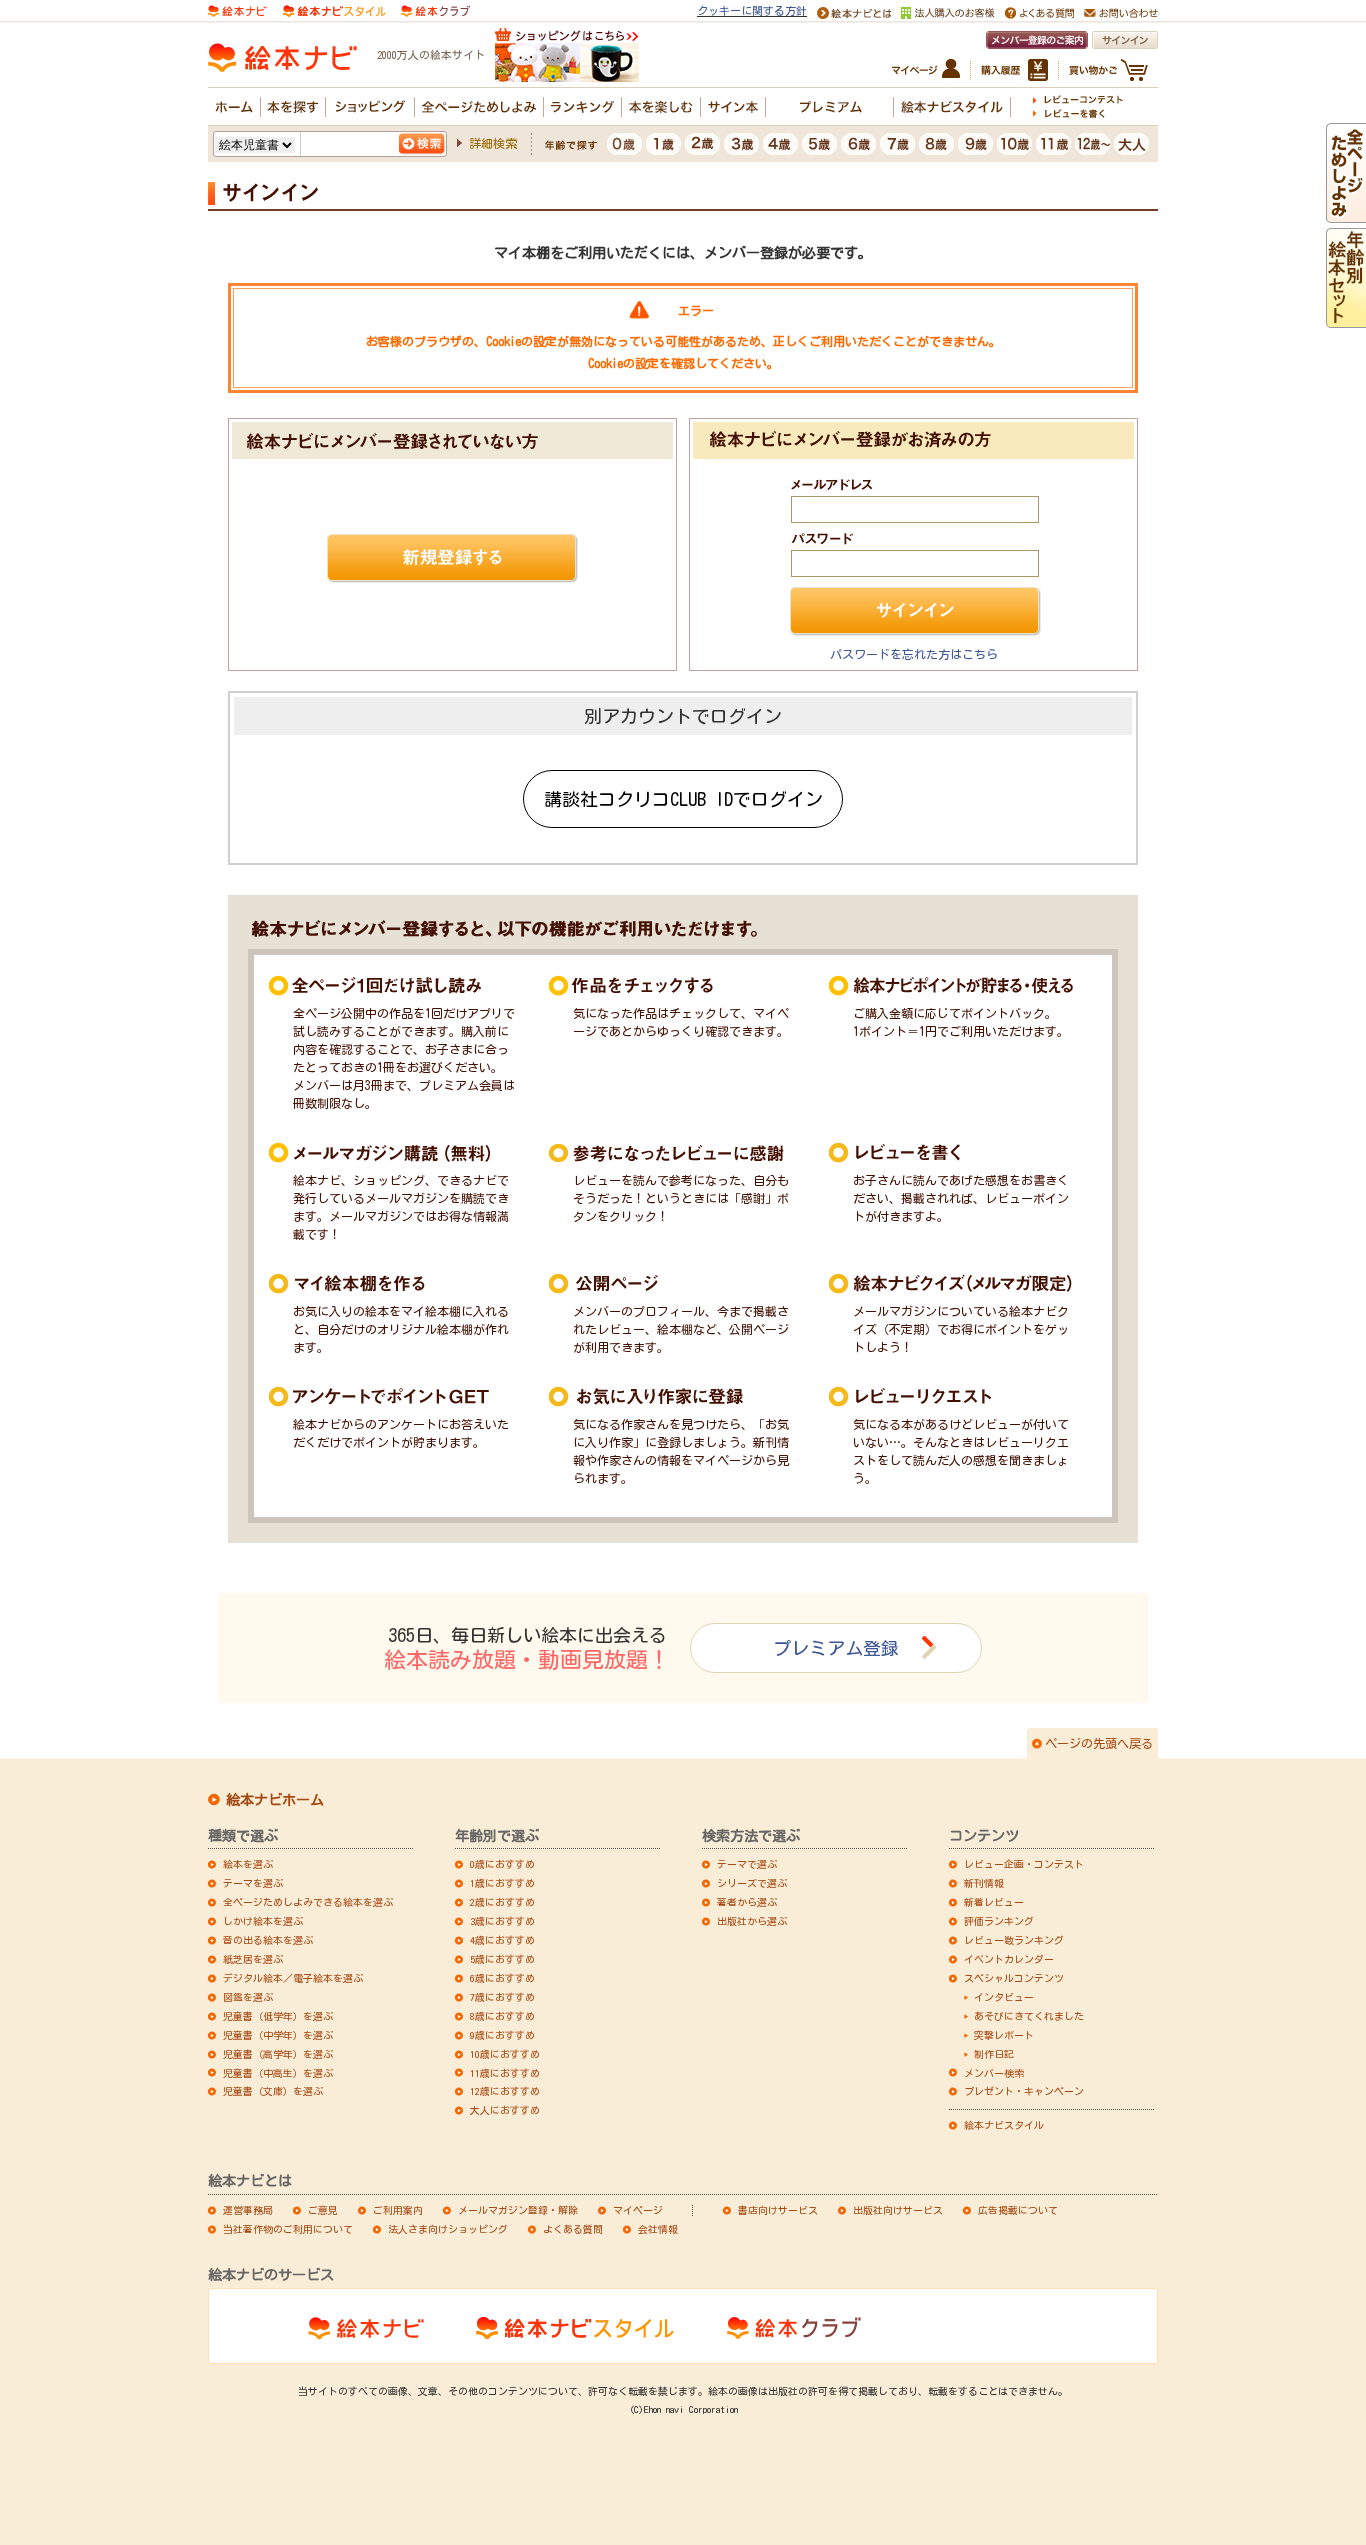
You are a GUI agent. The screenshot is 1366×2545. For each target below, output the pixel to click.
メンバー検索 (994, 2073)
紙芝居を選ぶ (253, 1959)
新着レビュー (994, 1902)
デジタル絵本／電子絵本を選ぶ (293, 1978)
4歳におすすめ (502, 1940)
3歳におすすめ (502, 1921)
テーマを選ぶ (253, 1883)
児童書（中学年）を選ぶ (278, 2035)
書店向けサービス (778, 2210)
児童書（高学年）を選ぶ (278, 2054)
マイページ (638, 2210)
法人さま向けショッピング (448, 2229)
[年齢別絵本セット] (1346, 319)
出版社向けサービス (898, 2210)
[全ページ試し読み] (1346, 214)
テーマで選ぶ (747, 1864)
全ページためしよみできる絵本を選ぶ (308, 1902)
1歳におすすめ (502, 1883)
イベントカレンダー (1009, 1959)
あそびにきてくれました (1029, 2016)
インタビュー (1004, 1997)
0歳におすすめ (502, 1864)
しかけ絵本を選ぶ (263, 1921)
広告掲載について (1018, 2210)
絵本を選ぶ (248, 1864)
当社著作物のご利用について (288, 2229)
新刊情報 (984, 1883)
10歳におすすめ (505, 2054)
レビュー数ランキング (1014, 1940)
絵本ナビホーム (275, 1800)
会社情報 (658, 2229)
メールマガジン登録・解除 (518, 2210)
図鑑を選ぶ (248, 1997)
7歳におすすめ (502, 1997)
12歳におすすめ (505, 2091)
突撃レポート (1004, 2035)
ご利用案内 (398, 2210)
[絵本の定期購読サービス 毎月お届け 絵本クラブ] (435, 9)
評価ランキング (999, 1921)
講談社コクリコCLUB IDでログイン (683, 799)
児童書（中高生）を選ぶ (278, 2073)
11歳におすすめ (505, 2073)
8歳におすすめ (502, 2016)
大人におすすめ (505, 2110)
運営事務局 (248, 2210)
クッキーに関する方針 (752, 10)
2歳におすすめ (502, 1902)
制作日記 (994, 2054)
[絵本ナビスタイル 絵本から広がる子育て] (334, 9)
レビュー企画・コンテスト (1024, 1864)
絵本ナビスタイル (1004, 2125)
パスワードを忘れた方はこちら (914, 654)
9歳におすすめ (502, 2035)
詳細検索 (493, 143)
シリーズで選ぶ (752, 1883)
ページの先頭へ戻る (1099, 1743)
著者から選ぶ (747, 1902)
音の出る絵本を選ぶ (268, 1940)
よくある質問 (573, 2229)
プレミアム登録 (836, 1648)
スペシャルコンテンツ (1014, 1978)
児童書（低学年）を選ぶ (278, 2016)
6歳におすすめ (502, 1978)
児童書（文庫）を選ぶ (273, 2091)
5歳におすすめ (502, 1959)
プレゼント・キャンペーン (1024, 2091)
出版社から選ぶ (752, 1921)
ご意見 (323, 2210)
